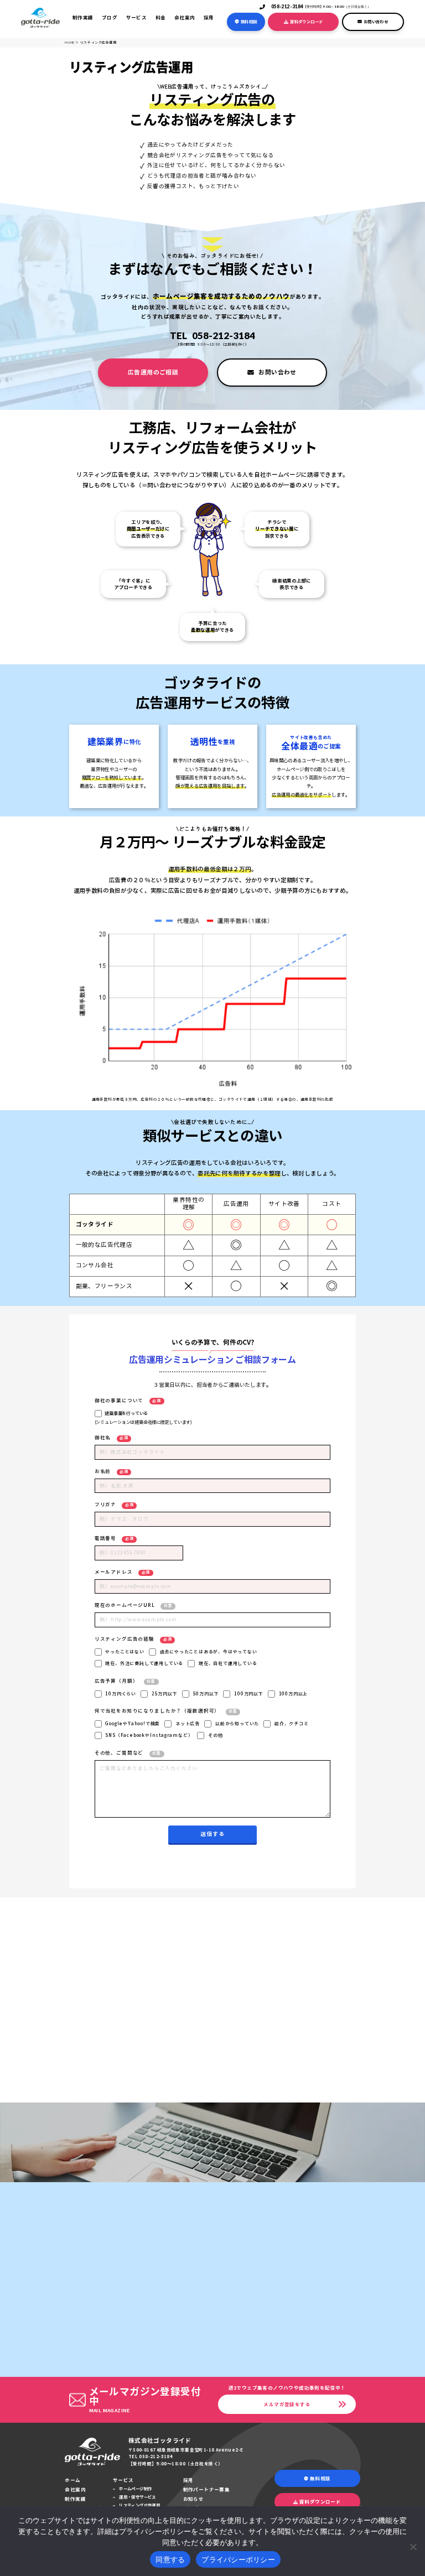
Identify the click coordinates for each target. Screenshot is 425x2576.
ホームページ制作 (135, 2489)
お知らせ (194, 2499)
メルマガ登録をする (287, 2404)
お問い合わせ (376, 22)
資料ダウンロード (306, 22)
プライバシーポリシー (238, 2559)
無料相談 (249, 22)
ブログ (110, 17)
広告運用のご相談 (153, 372)
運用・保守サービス (138, 2497)
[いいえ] (413, 2545)
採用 (209, 17)
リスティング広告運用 (139, 2505)
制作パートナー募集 (207, 2489)
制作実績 (83, 17)
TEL (212, 335)
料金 (161, 17)
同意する (170, 2559)
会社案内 (185, 17)
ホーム (72, 2480)
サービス (137, 17)
